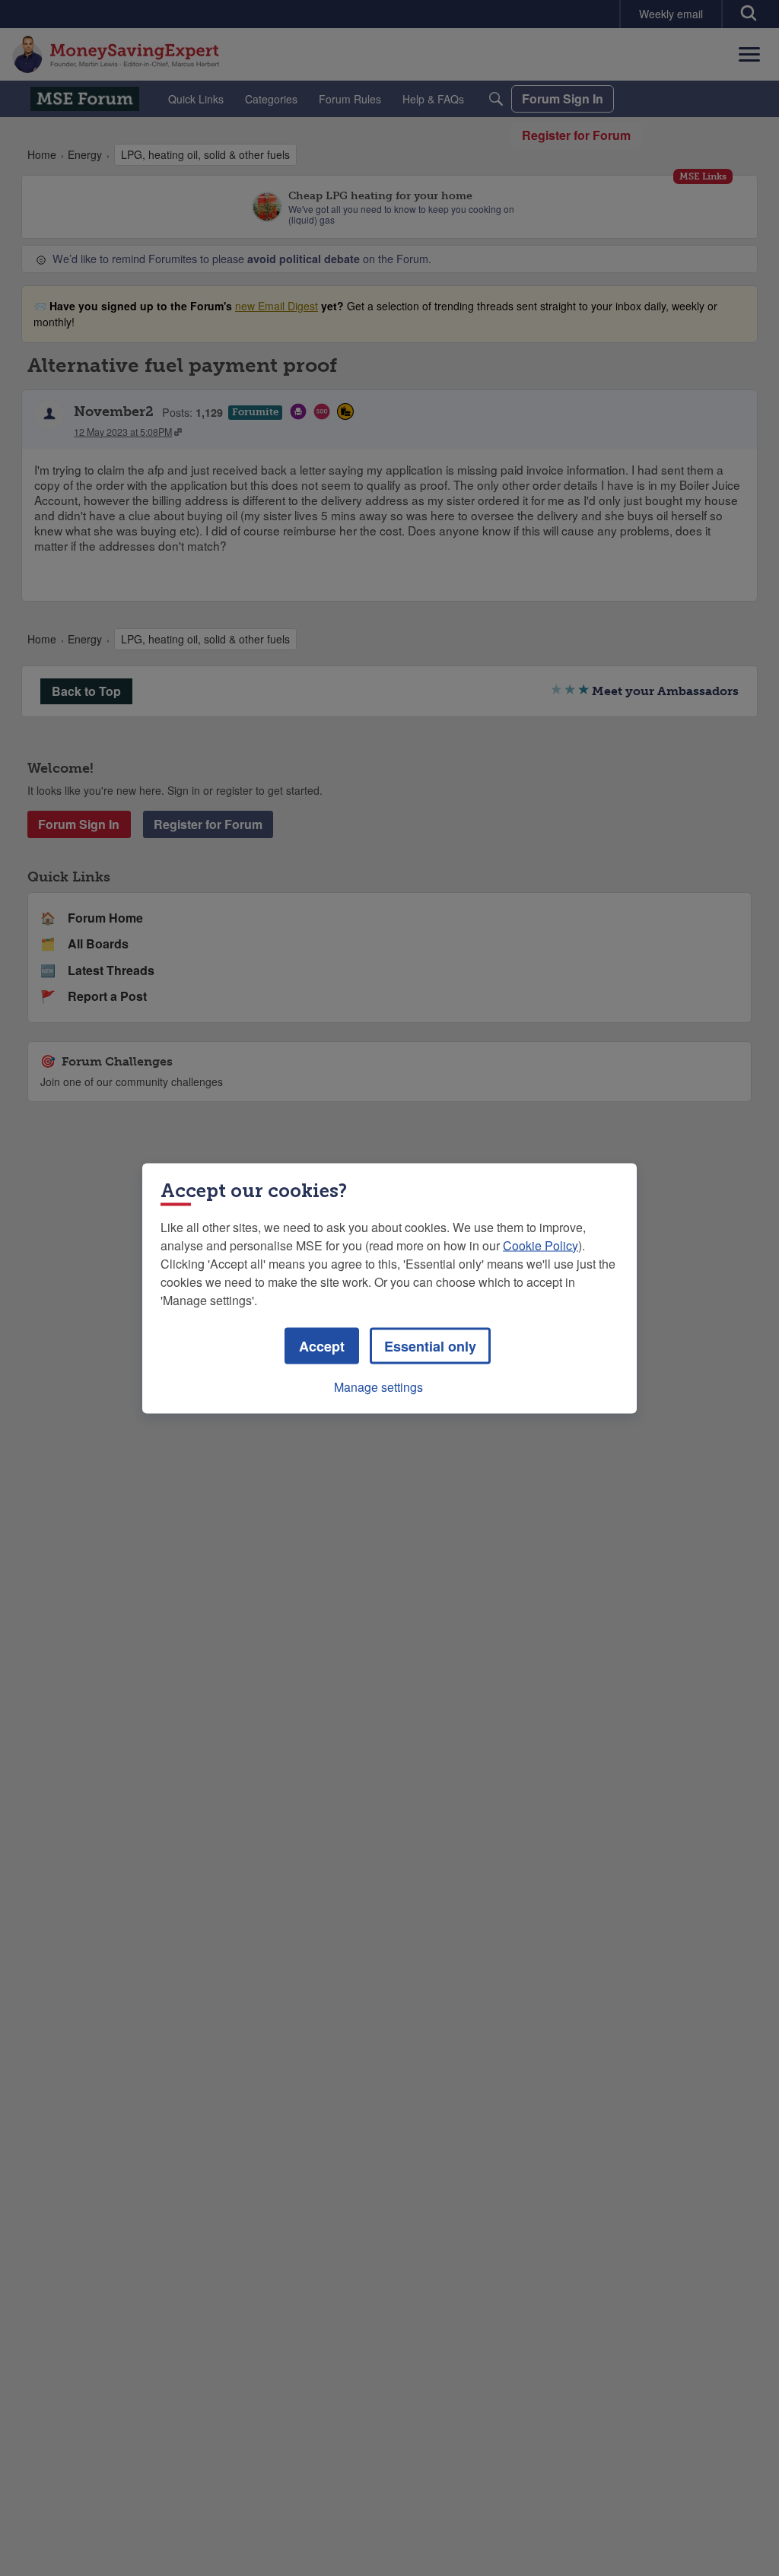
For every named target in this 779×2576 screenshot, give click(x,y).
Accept (322, 1345)
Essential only (430, 1345)
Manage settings (378, 1386)
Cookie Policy (541, 1245)
